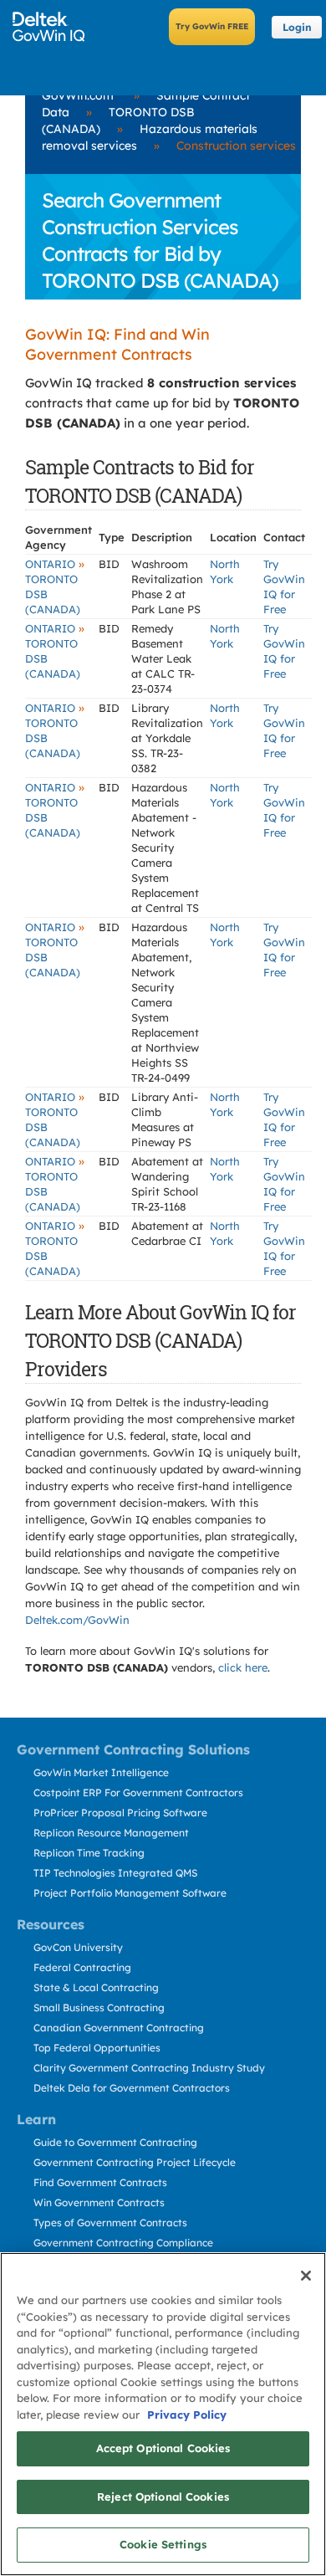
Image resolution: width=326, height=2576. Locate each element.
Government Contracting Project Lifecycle (135, 2162)
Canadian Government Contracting (119, 2028)
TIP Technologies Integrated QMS (115, 1873)
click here (243, 1667)
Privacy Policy (187, 2415)
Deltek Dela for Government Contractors (132, 2088)
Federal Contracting (82, 1967)
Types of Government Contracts (110, 2223)
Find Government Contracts (100, 2182)
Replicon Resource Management (111, 1833)
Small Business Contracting (99, 2008)
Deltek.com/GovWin (77, 1620)
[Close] (306, 2276)
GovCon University (78, 1947)
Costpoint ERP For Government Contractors (138, 1792)
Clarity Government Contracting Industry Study (149, 2068)
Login (297, 27)
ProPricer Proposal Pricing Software (120, 1813)
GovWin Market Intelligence (101, 1772)
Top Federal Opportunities (97, 2048)
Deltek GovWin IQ (54, 27)
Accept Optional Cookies (163, 2448)
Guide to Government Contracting (115, 2142)
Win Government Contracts (99, 2202)
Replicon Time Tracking (89, 1853)
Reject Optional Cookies (163, 2497)
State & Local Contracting (96, 1987)
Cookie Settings (163, 2544)
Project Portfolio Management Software (130, 1893)
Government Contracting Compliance (123, 2243)
